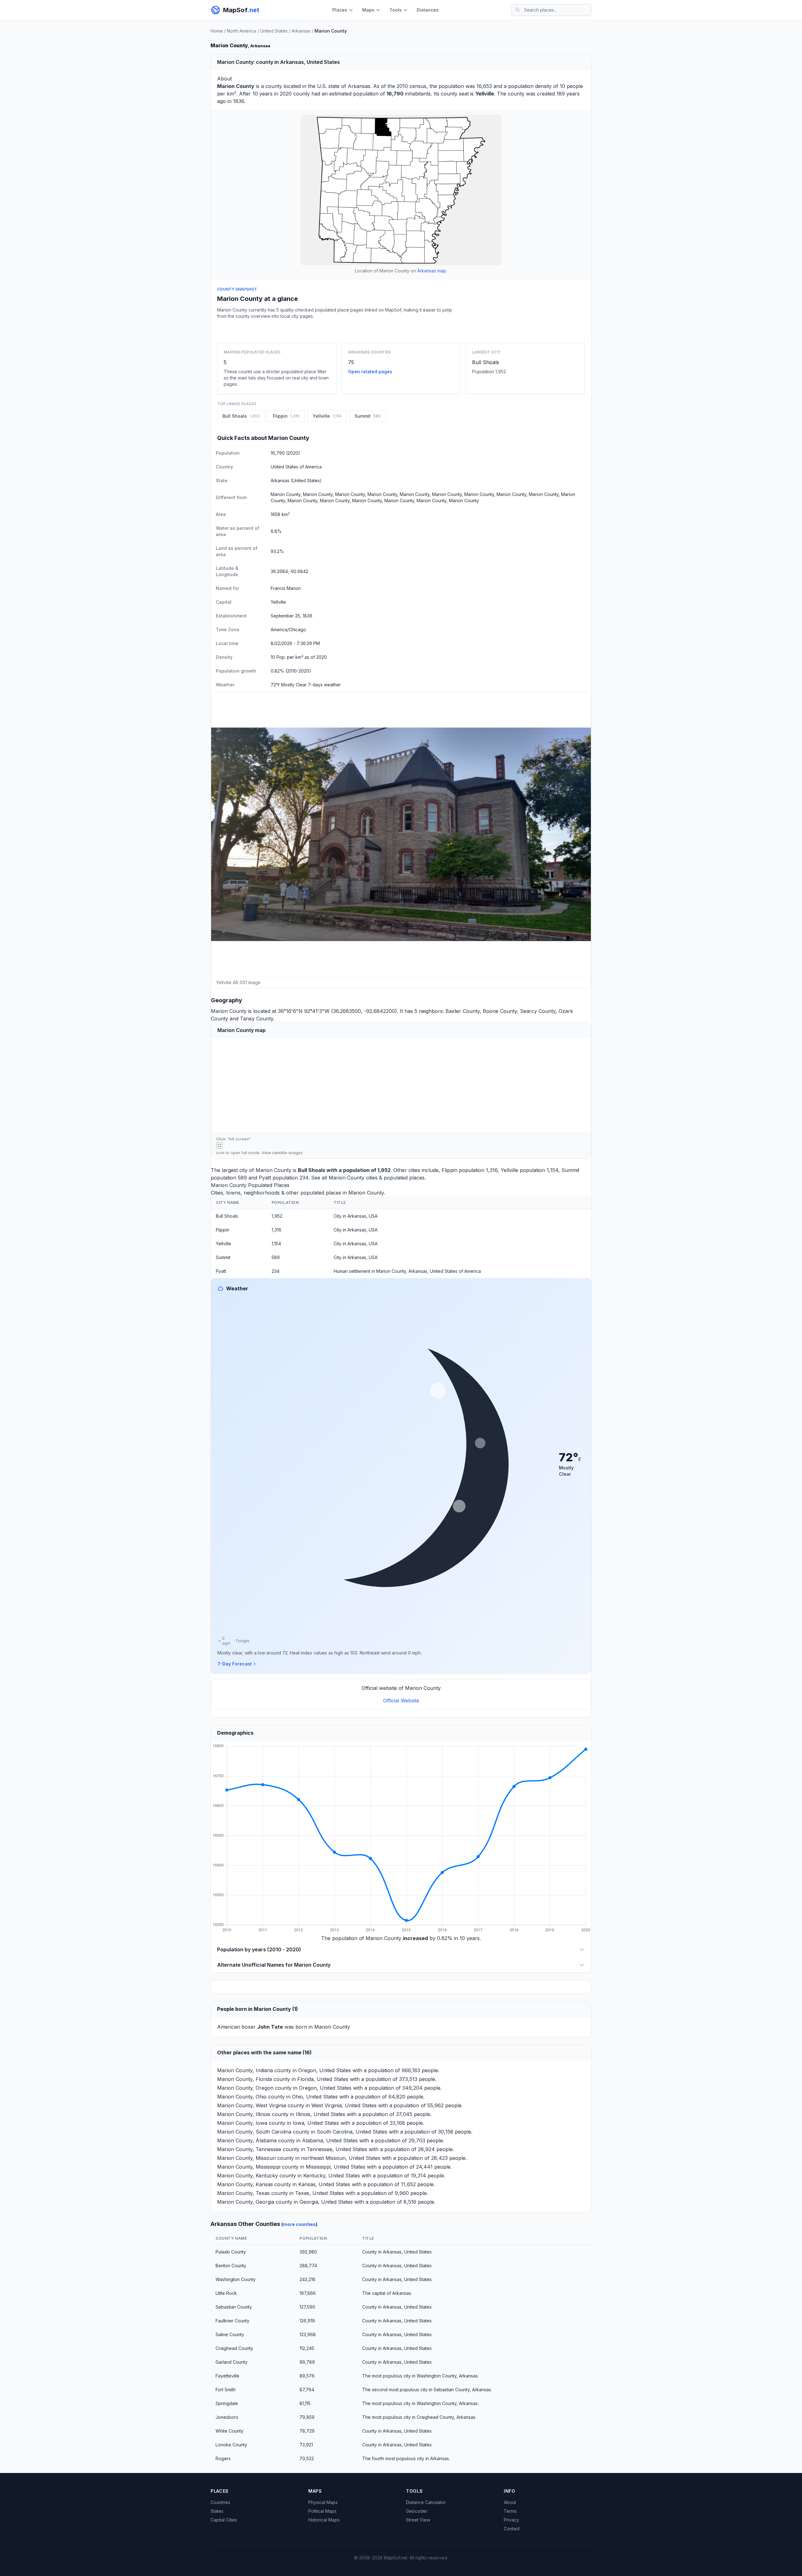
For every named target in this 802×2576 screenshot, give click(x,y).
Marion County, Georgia (246, 2202)
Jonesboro (227, 2417)
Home (217, 31)
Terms (510, 2511)
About (510, 2502)
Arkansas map (432, 271)
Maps (368, 10)
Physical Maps (323, 2502)
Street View (418, 2520)
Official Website (401, 1701)
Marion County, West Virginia (252, 2105)
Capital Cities (224, 2520)
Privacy (511, 2520)
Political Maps (322, 2511)
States (217, 2511)
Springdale (227, 2403)
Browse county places (401, 330)
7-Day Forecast (235, 1664)
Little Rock (226, 2293)
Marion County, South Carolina (254, 2132)
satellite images (287, 1153)
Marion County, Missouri (246, 2158)
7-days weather (324, 685)
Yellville (509, 1170)
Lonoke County (231, 2445)
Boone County (500, 1011)
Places (340, 10)
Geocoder (417, 2511)
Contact (512, 2529)
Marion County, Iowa (242, 2123)
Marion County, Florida (245, 2079)
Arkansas (301, 31)
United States (274, 31)
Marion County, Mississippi (249, 2167)
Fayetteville (227, 2376)
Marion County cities (353, 1178)
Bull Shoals (486, 362)
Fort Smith (226, 2390)
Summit (570, 1170)
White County (229, 2431)
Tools (396, 10)
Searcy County (538, 1011)
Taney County (257, 1019)
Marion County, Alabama (247, 2140)
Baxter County (463, 1011)
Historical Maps (324, 2520)
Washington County (236, 2279)
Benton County (231, 2266)
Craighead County (234, 2348)
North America (241, 31)
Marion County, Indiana (245, 2070)
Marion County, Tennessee (249, 2149)
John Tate (270, 2027)
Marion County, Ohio (242, 2097)
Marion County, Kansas (245, 2184)
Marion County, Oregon (245, 2088)
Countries (220, 2502)
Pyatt (265, 1178)
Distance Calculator (426, 2502)
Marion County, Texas (243, 2193)
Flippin (450, 1170)
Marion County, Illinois (244, 2114)
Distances (428, 10)
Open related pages (370, 372)
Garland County (232, 2362)
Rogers (223, 2458)
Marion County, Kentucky (247, 2176)
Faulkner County (232, 2321)
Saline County (230, 2334)
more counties (299, 2224)
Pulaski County (231, 2252)
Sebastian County (234, 2307)
